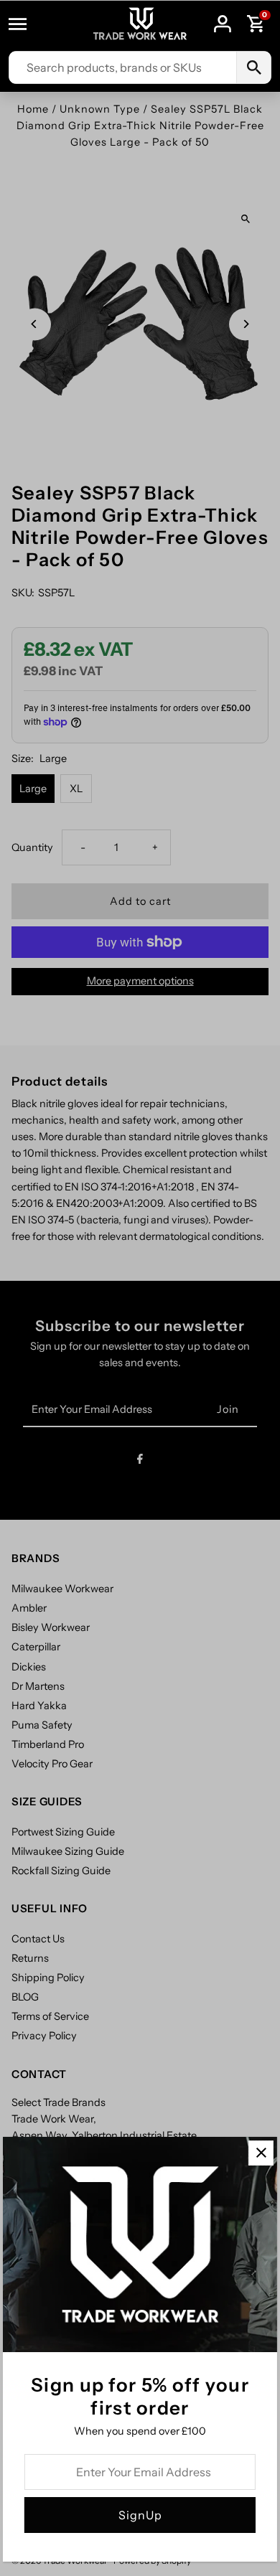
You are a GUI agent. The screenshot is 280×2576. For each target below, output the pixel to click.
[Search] (253, 67)
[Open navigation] (24, 24)
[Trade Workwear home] (140, 24)
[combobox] (123, 67)
